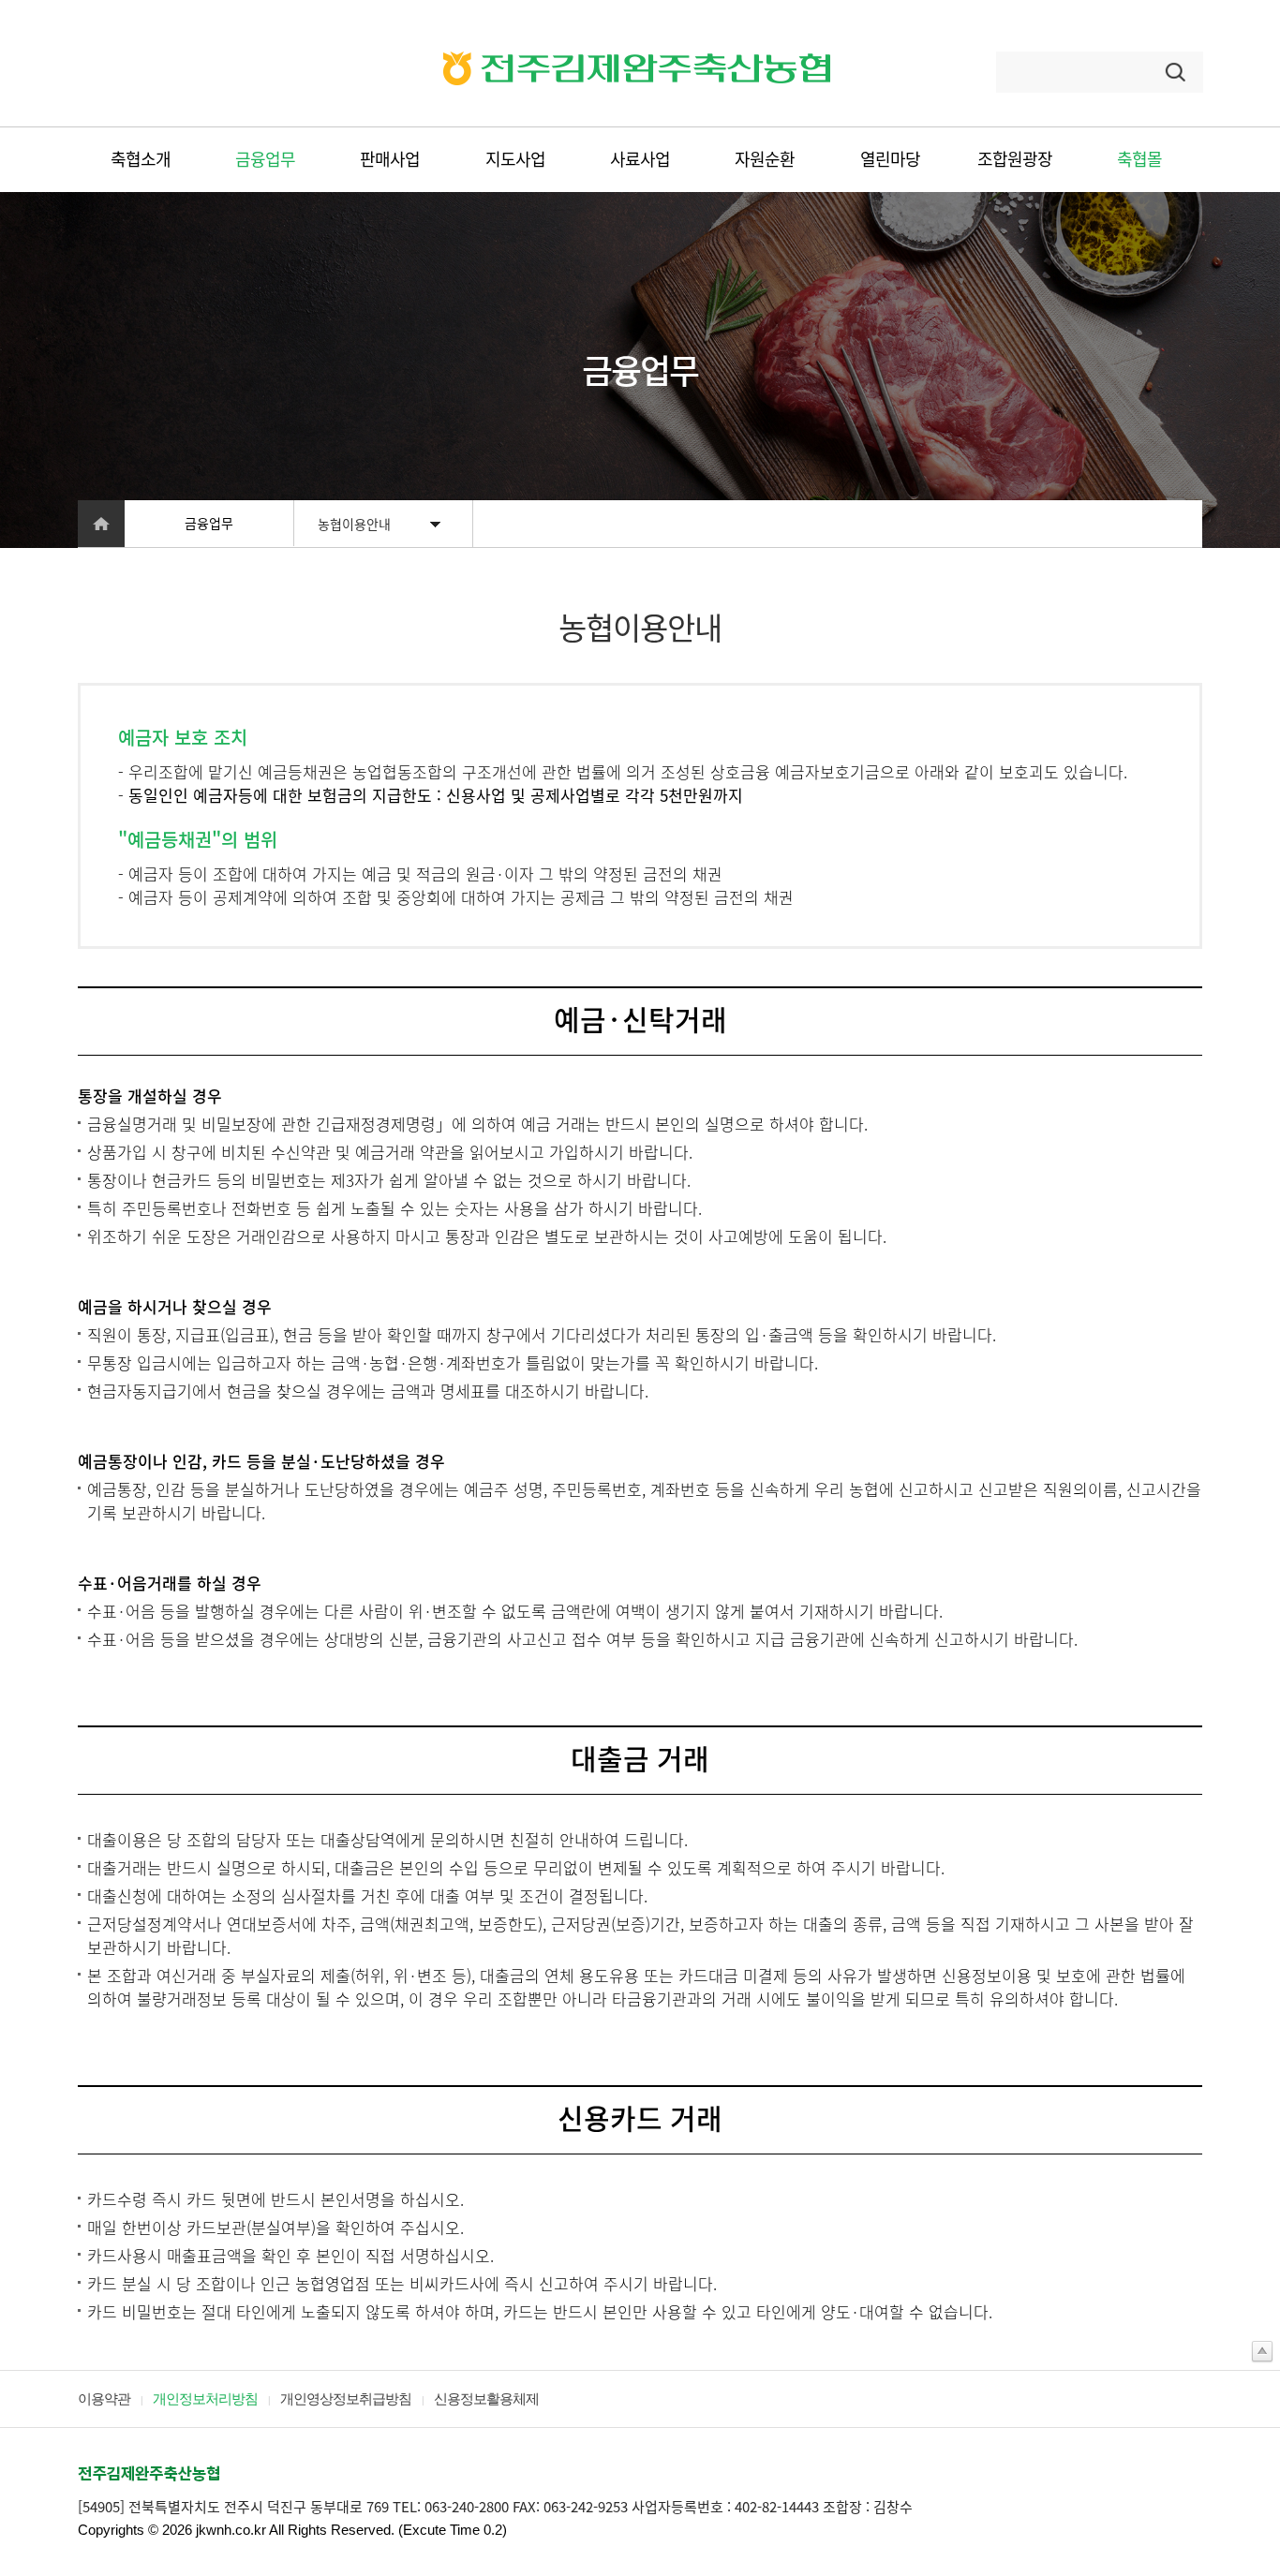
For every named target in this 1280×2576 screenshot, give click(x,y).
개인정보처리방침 (205, 2399)
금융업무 (265, 159)
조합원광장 (1015, 159)
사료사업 (640, 159)
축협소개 (141, 159)
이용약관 (104, 2399)
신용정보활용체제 (486, 2399)
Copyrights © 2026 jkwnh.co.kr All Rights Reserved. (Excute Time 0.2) (292, 2530)
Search (1178, 72)
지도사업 (515, 159)
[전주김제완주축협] (637, 81)
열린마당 (890, 159)
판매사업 (390, 159)
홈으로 (101, 524)
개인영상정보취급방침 (346, 2399)
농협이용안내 (354, 524)
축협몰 (1139, 159)
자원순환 (765, 159)
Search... (1032, 72)
